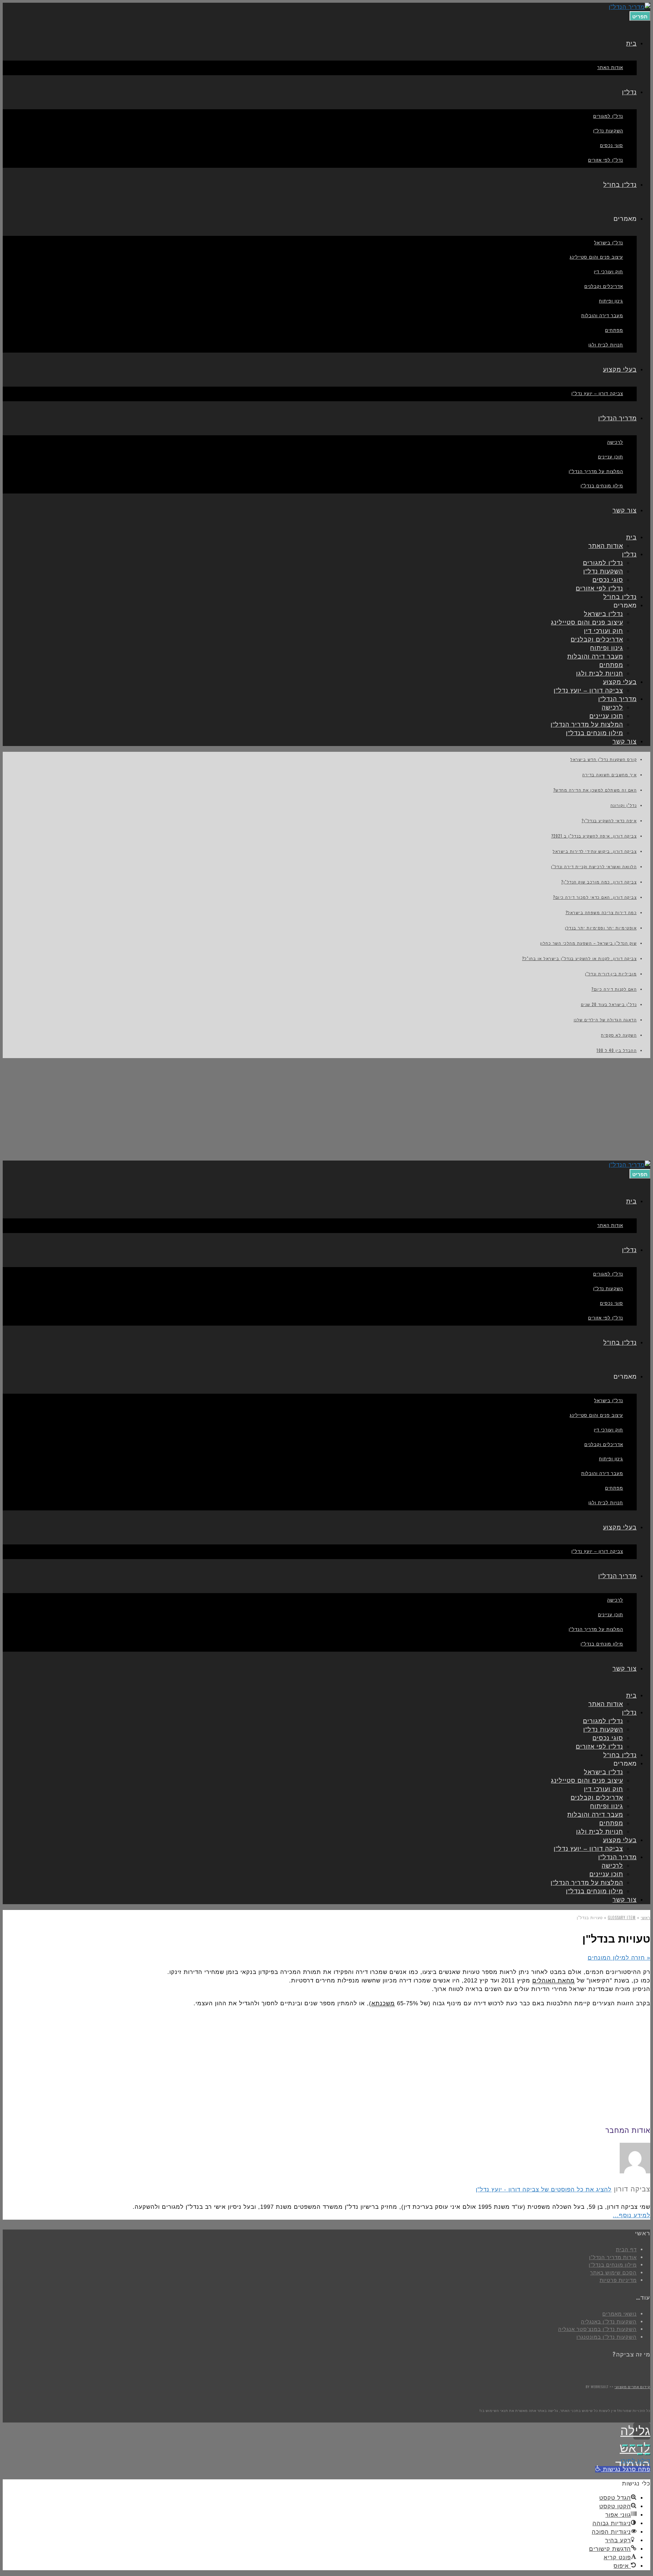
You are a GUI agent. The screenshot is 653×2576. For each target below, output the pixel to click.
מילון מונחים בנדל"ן (613, 2265)
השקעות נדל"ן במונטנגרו (607, 2337)
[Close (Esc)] (648, 2446)
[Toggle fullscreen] (633, 2446)
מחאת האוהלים (554, 1981)
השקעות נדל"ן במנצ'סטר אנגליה (597, 2329)
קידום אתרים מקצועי (632, 2387)
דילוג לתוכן (635, 2461)
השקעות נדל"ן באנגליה (609, 2322)
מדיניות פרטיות (618, 2280)
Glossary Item (622, 1917)
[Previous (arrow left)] (648, 2454)
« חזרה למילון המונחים (619, 1958)
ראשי (646, 1917)
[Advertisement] (326, 1109)
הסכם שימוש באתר (613, 2273)
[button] (623, 2469)
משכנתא (383, 2003)
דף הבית (626, 2249)
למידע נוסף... (632, 2215)
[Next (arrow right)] (640, 2454)
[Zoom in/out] (625, 2446)
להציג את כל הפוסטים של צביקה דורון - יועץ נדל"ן (544, 2190)
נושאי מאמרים (619, 2314)
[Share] (640, 2446)
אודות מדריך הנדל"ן (613, 2257)
